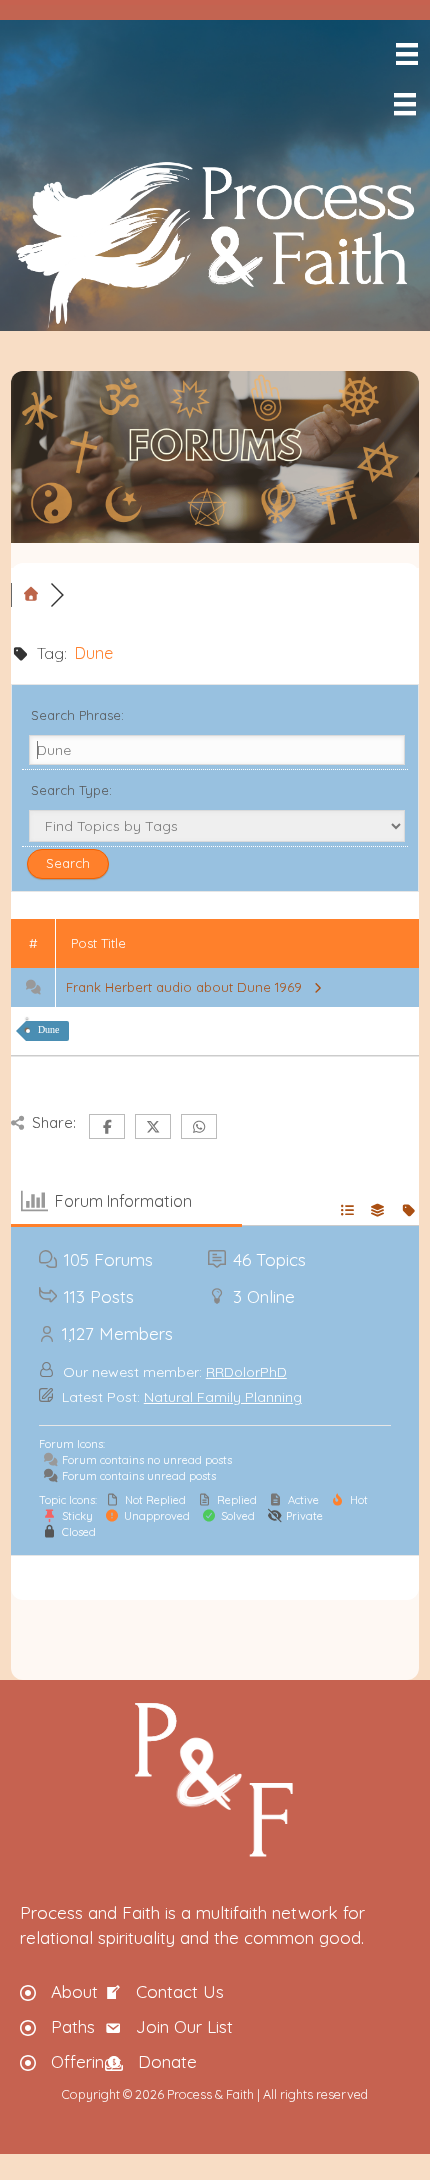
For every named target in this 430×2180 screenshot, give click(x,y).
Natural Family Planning (223, 1397)
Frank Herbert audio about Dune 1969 (188, 987)
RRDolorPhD (246, 1372)
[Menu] (405, 54)
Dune (48, 1029)
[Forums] (31, 595)
